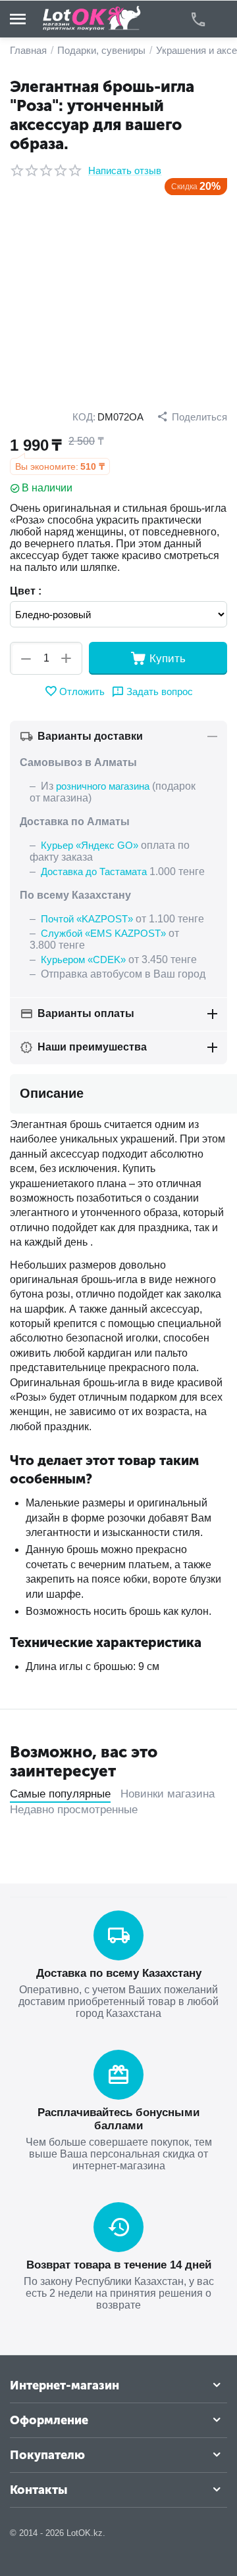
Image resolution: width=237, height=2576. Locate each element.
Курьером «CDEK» (83, 960)
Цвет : (26, 591)
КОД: (84, 417)
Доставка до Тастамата (94, 871)
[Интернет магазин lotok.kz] (92, 18)
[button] (192, 417)
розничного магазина (103, 786)
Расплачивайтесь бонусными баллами (118, 2119)
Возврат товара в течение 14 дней (119, 2265)
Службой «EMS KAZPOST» (103, 933)
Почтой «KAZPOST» (87, 919)
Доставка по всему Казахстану (119, 1973)
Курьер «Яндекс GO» (90, 845)
